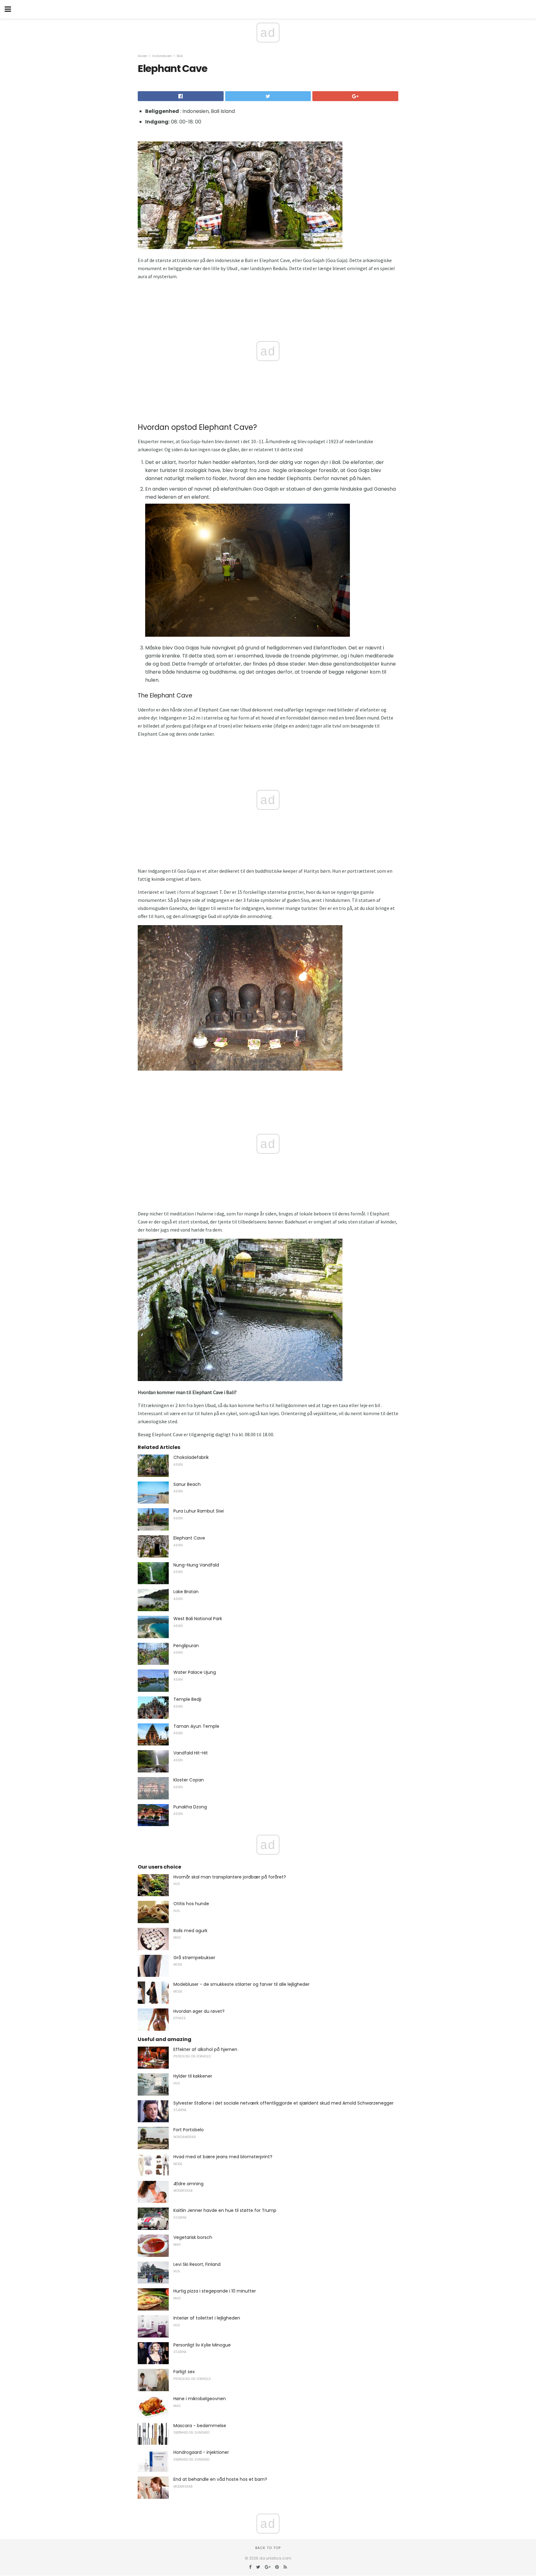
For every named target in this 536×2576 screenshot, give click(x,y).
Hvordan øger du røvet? (199, 2011)
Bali (180, 56)
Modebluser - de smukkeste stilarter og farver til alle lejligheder (241, 1984)
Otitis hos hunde (191, 1904)
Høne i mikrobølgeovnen (200, 2399)
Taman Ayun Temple (196, 1726)
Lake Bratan (186, 1592)
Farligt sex (184, 2372)
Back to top (268, 2548)
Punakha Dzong (190, 1807)
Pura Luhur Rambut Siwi (199, 1511)
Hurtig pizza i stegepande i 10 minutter (215, 2291)
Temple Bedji (187, 1699)
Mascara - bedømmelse (200, 2426)
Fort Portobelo (189, 2130)
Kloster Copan (189, 1780)
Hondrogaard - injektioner (201, 2452)
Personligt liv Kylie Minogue (202, 2345)
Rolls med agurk (190, 1931)
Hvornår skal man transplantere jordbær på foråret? (230, 1877)
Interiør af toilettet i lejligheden (207, 2318)
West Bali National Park (198, 1619)
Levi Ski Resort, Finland (197, 2264)
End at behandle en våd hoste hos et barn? (220, 2479)
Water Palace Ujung (195, 1672)
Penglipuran (186, 1646)
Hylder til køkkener (193, 2076)
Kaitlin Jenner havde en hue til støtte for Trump (225, 2210)
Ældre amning (188, 2184)
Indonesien (162, 56)
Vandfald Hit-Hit (191, 1753)
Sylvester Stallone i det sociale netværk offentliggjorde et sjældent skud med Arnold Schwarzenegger (284, 2103)
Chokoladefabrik (191, 1457)
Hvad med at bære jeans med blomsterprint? (223, 2157)
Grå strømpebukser (194, 1958)
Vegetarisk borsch (193, 2237)
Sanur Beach (187, 1484)
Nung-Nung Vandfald (196, 1565)
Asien (143, 56)
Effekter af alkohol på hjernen (205, 2049)
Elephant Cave (189, 1538)
